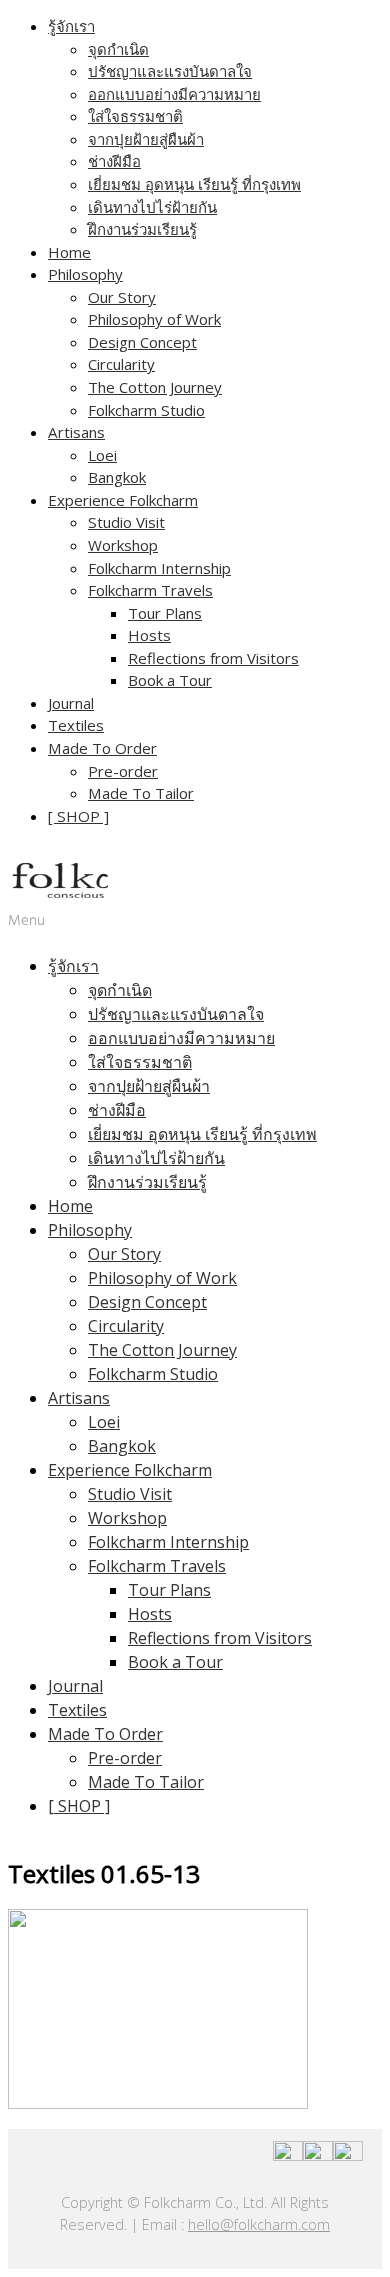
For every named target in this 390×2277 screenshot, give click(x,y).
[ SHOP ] (78, 816)
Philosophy (85, 274)
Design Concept (142, 342)
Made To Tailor (141, 793)
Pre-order (123, 771)
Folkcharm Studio (146, 410)
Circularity (121, 364)
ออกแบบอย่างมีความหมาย (174, 94)
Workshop (123, 545)
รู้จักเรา (71, 26)
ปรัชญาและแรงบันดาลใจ (170, 71)
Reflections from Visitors (213, 658)
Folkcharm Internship (159, 568)
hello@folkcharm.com (259, 2224)
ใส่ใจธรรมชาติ (135, 116)
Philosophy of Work (154, 319)
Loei (102, 455)
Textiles (76, 725)
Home (69, 252)
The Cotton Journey (155, 387)
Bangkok (117, 477)
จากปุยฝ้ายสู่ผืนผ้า (146, 139)
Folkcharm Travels (150, 590)
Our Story (122, 297)
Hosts (149, 635)
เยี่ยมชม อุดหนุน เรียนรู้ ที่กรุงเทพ (194, 184)
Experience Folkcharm (123, 500)
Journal (71, 703)
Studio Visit (126, 522)
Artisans (76, 432)
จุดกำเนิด (118, 49)
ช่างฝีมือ (114, 161)
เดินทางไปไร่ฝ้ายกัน (152, 207)
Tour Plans (165, 613)
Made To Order (102, 748)
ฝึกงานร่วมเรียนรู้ (142, 229)
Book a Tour (170, 680)
